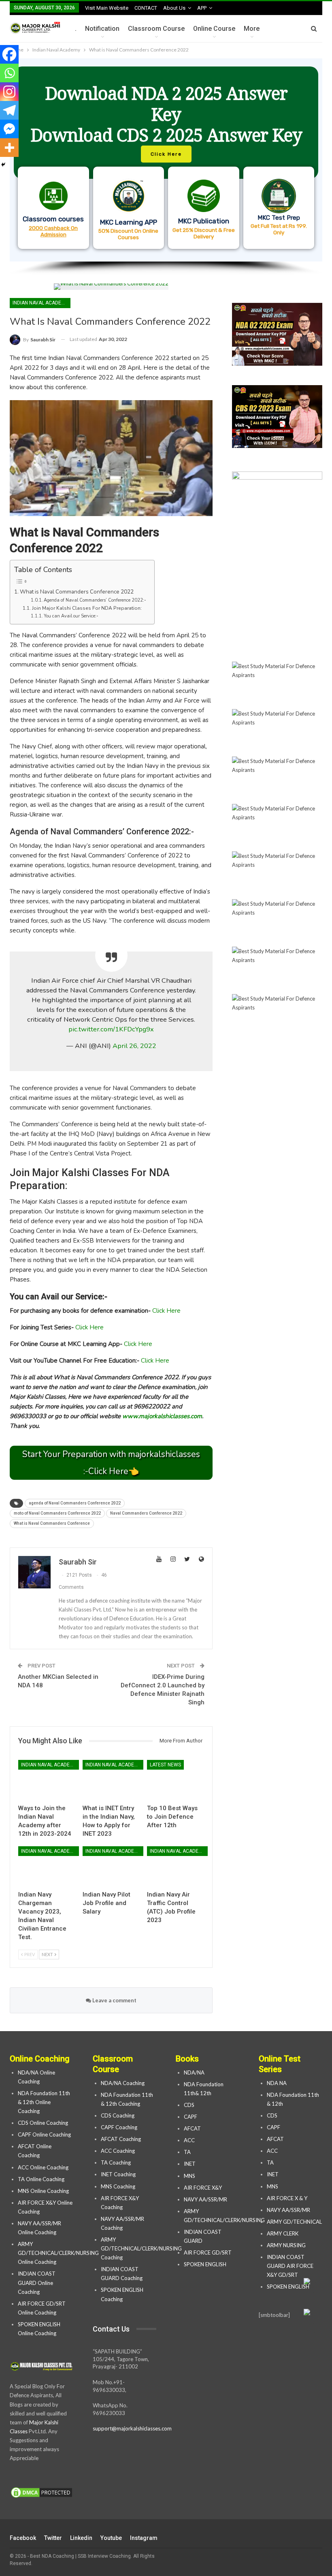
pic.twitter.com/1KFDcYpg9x (111, 1029)
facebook (23, 2538)
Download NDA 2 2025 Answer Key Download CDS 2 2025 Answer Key (166, 114)
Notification (102, 29)
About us (174, 8)
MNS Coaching (118, 2186)
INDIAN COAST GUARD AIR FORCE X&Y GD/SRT (290, 2266)
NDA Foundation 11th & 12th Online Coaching (44, 2102)
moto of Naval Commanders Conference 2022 (57, 1513)
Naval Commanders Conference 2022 (146, 1513)
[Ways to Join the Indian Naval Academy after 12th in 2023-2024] (47, 1780)
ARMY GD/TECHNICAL (294, 2222)
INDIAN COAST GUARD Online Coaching (37, 2282)
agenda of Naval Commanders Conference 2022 (75, 1503)
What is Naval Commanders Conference (52, 1523)
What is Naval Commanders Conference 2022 (77, 592)
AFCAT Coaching (121, 2139)
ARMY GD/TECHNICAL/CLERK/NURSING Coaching (141, 2248)
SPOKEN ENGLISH (206, 2264)
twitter (53, 2538)
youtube (111, 2538)
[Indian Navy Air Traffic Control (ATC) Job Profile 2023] (176, 1866)
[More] (9, 148)
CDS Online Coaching (43, 2123)
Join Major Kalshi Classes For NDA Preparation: (87, 608)
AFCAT (192, 2128)
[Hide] (3, 165)
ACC (189, 2140)
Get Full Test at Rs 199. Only (279, 229)
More (252, 29)
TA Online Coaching (41, 2179)
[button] (166, 160)
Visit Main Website (107, 8)
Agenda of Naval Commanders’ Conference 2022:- (95, 600)
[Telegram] (9, 110)
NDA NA (277, 2083)
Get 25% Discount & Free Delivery (204, 233)
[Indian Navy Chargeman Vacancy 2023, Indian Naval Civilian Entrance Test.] (47, 1866)
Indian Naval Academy (40, 303)
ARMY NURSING (286, 2245)
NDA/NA (194, 2072)
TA (187, 2152)
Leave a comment (114, 2000)
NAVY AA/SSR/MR (205, 2199)
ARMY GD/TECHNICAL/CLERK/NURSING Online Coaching (58, 2253)
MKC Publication (204, 221)
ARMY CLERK (283, 2233)
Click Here (166, 1311)
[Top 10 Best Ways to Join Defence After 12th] (176, 1780)
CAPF (190, 2117)
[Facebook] (9, 54)
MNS (189, 2176)
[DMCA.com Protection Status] (41, 2493)
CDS (189, 2105)
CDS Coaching (118, 2115)
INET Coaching (118, 2174)
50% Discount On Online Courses (128, 234)
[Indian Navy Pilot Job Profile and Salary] (111, 1866)
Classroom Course (156, 29)
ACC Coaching (118, 2151)
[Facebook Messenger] (9, 129)
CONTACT (146, 8)
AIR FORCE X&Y (203, 2188)
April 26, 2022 (134, 1046)
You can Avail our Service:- (71, 616)
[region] (166, 167)
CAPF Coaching (119, 2127)
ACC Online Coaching (43, 2167)
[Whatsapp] (9, 73)
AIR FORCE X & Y (287, 2198)
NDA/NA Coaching (123, 2083)
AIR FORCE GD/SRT (208, 2252)
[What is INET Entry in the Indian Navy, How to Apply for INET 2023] (111, 1780)
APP (202, 8)
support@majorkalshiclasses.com (132, 2428)
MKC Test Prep (279, 218)
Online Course (214, 29)
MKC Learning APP (129, 222)
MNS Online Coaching (43, 2191)
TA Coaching (116, 2162)
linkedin (81, 2538)
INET (190, 2164)
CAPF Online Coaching (44, 2135)
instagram (144, 2538)
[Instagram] (9, 92)
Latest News (165, 1765)
